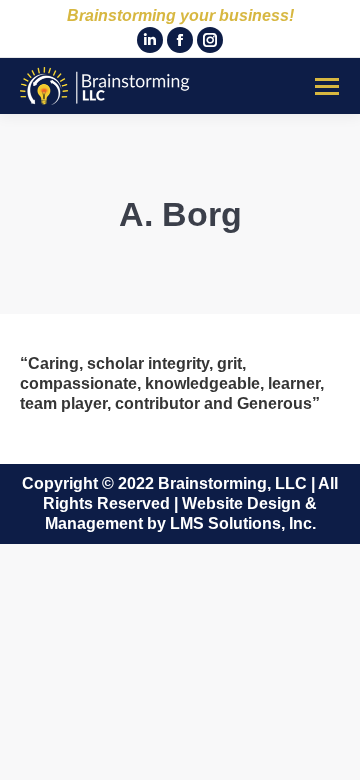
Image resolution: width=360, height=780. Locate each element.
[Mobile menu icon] (327, 86)
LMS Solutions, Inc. (243, 523)
